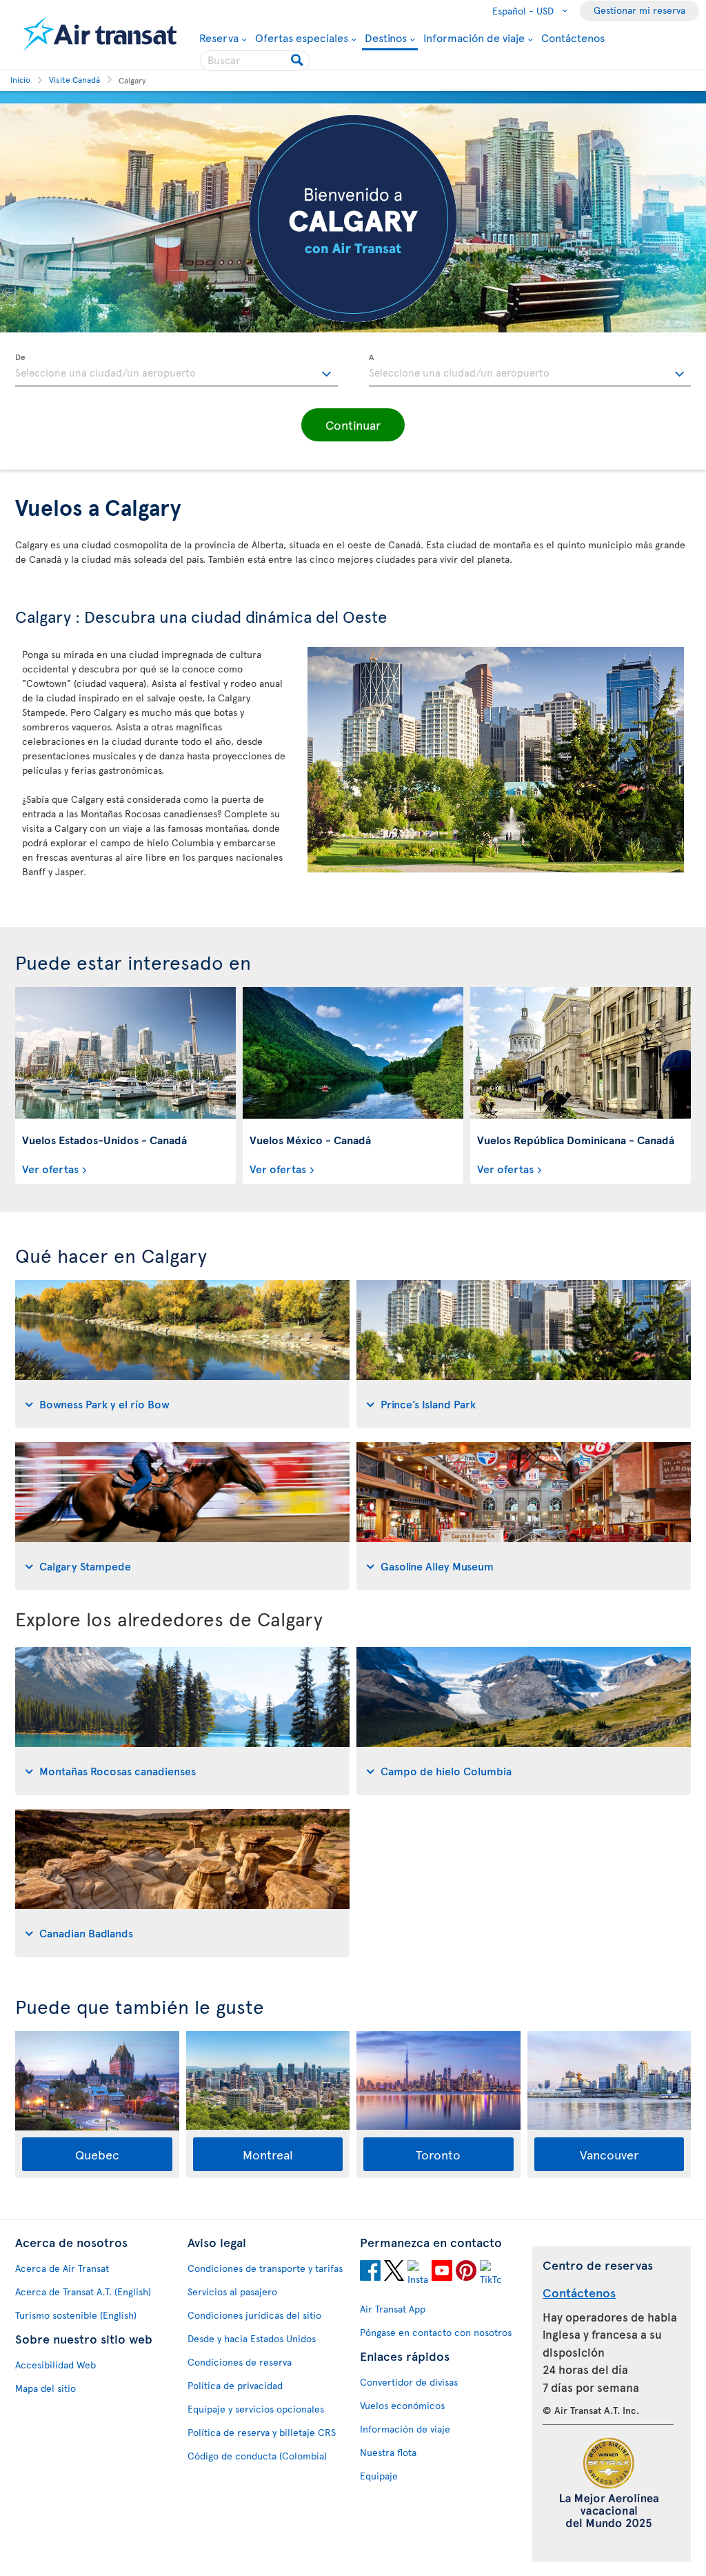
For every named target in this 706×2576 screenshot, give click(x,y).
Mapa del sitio (46, 2388)
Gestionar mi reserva (639, 10)
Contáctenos (573, 37)
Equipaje (379, 2476)
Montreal (268, 2154)
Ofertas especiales (302, 37)
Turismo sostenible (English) (76, 2315)
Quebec (97, 2154)
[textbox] (176, 370)
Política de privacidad (235, 2385)
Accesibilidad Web (56, 2365)
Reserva (219, 37)
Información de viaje (474, 37)
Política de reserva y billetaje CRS (262, 2432)
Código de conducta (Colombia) (257, 2456)
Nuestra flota (388, 2452)
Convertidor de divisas (409, 2382)
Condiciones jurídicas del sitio (254, 2315)
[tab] (182, 1354)
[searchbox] (255, 61)
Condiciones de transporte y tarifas (265, 2268)
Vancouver (609, 2154)
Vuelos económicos (402, 2405)
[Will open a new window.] (370, 2273)
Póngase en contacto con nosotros (436, 2332)
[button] (353, 425)
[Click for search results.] (298, 61)
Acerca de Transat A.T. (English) (83, 2292)
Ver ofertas (50, 1168)
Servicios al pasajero (232, 2292)
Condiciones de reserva (240, 2362)
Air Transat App (393, 2309)
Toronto (438, 2154)
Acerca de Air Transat (62, 2268)
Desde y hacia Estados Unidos (252, 2338)
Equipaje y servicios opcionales (256, 2409)
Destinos (386, 38)
